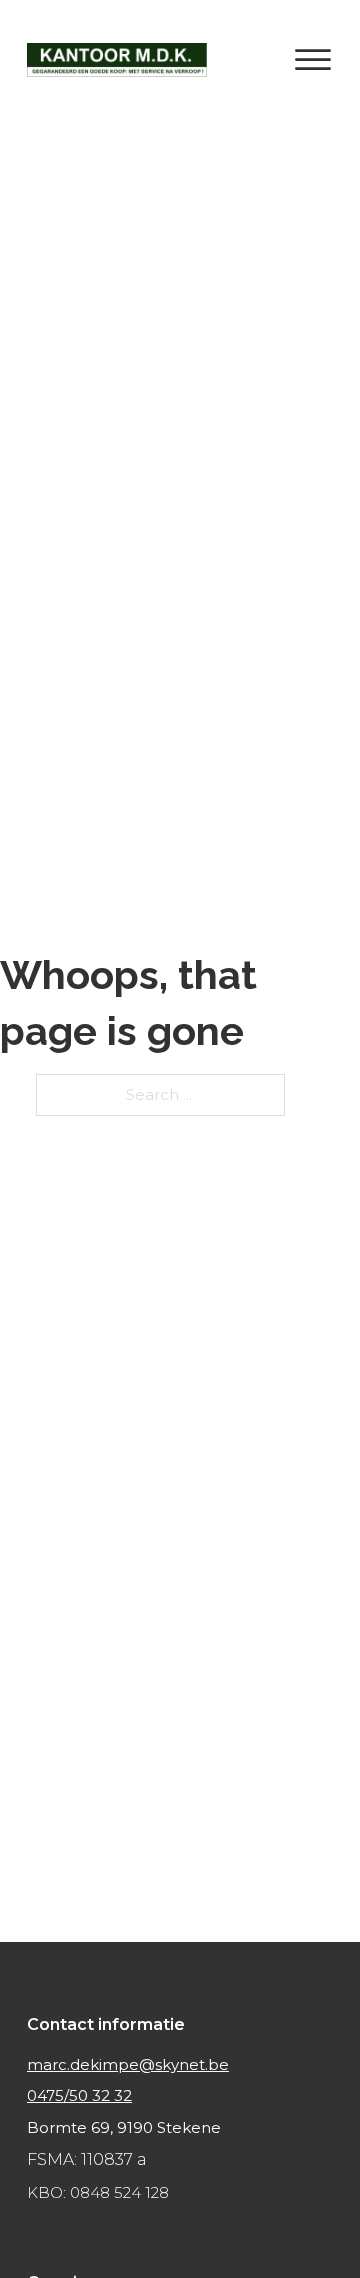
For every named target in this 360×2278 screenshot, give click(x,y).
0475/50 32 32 (79, 2095)
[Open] (313, 60)
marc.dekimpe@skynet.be (128, 2064)
